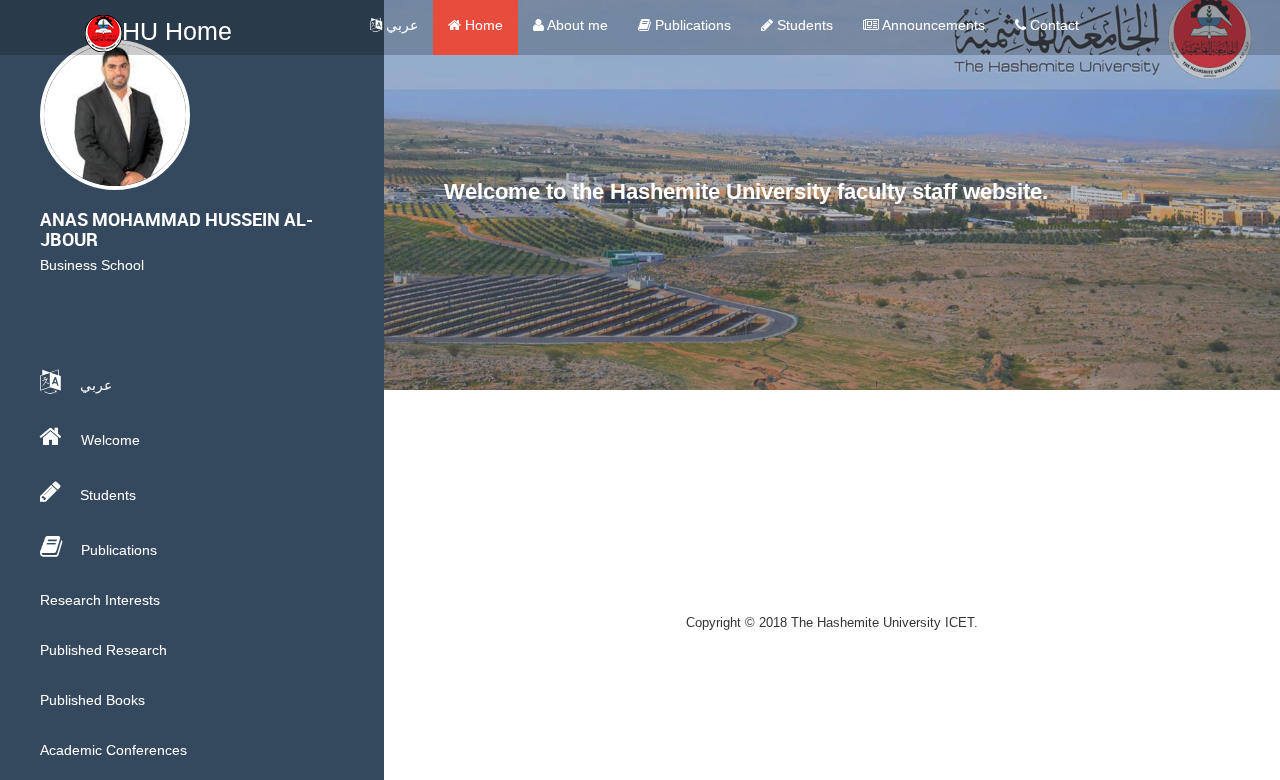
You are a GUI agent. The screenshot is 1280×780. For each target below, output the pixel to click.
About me (576, 25)
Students (803, 25)
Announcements (932, 25)
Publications (691, 25)
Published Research (103, 650)
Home (482, 25)
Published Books (92, 700)
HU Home (177, 31)
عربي (400, 25)
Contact (1052, 25)
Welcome (108, 440)
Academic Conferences (113, 750)
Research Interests (100, 600)
